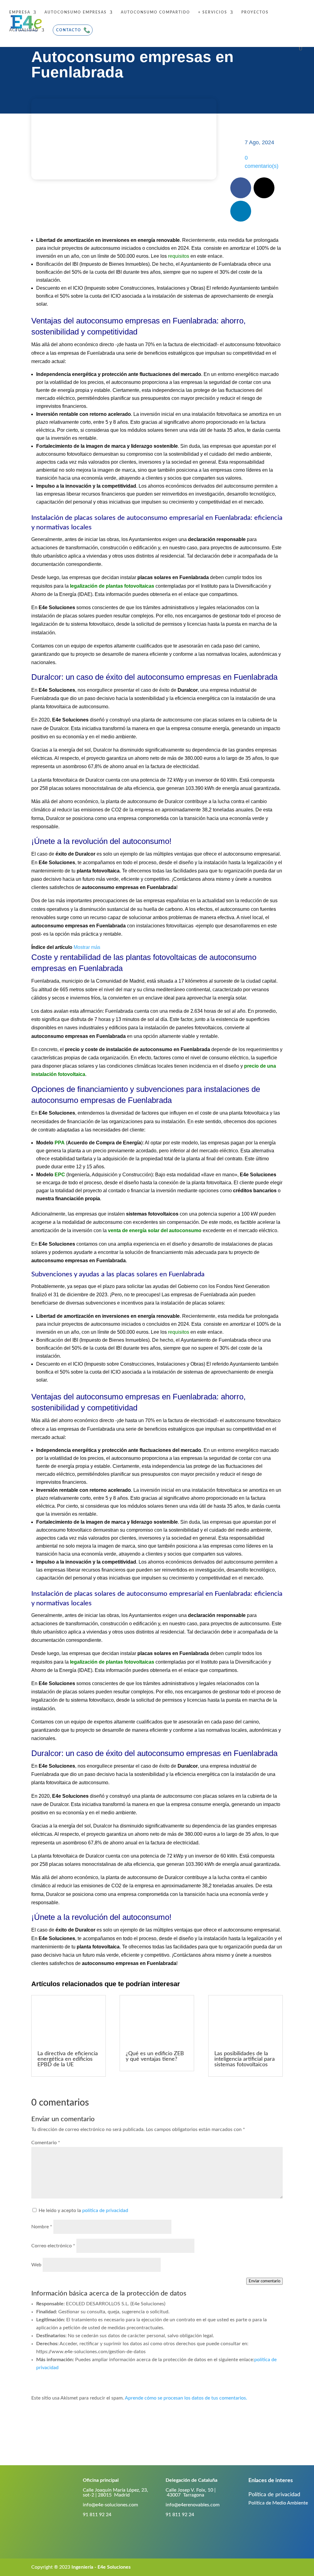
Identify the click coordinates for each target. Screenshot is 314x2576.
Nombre (42, 2227)
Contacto (69, 30)
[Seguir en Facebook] (241, 188)
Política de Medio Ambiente (278, 2503)
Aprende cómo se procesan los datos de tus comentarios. (186, 2398)
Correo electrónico (53, 2246)
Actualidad (24, 30)
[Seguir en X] (264, 188)
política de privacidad (105, 2210)
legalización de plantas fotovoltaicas (112, 586)
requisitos (179, 256)
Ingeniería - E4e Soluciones (101, 2567)
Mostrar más (87, 947)
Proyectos (255, 12)
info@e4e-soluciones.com (110, 2505)
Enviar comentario (264, 2281)
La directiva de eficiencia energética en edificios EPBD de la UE (68, 2059)
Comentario (46, 2143)
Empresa (20, 12)
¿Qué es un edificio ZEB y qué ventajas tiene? (155, 2056)
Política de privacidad (274, 2495)
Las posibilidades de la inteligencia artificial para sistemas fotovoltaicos (245, 2059)
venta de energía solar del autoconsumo (155, 1230)
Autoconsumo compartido (155, 12)
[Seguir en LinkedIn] (241, 211)
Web (36, 2265)
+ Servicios (213, 12)
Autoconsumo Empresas (76, 12)
